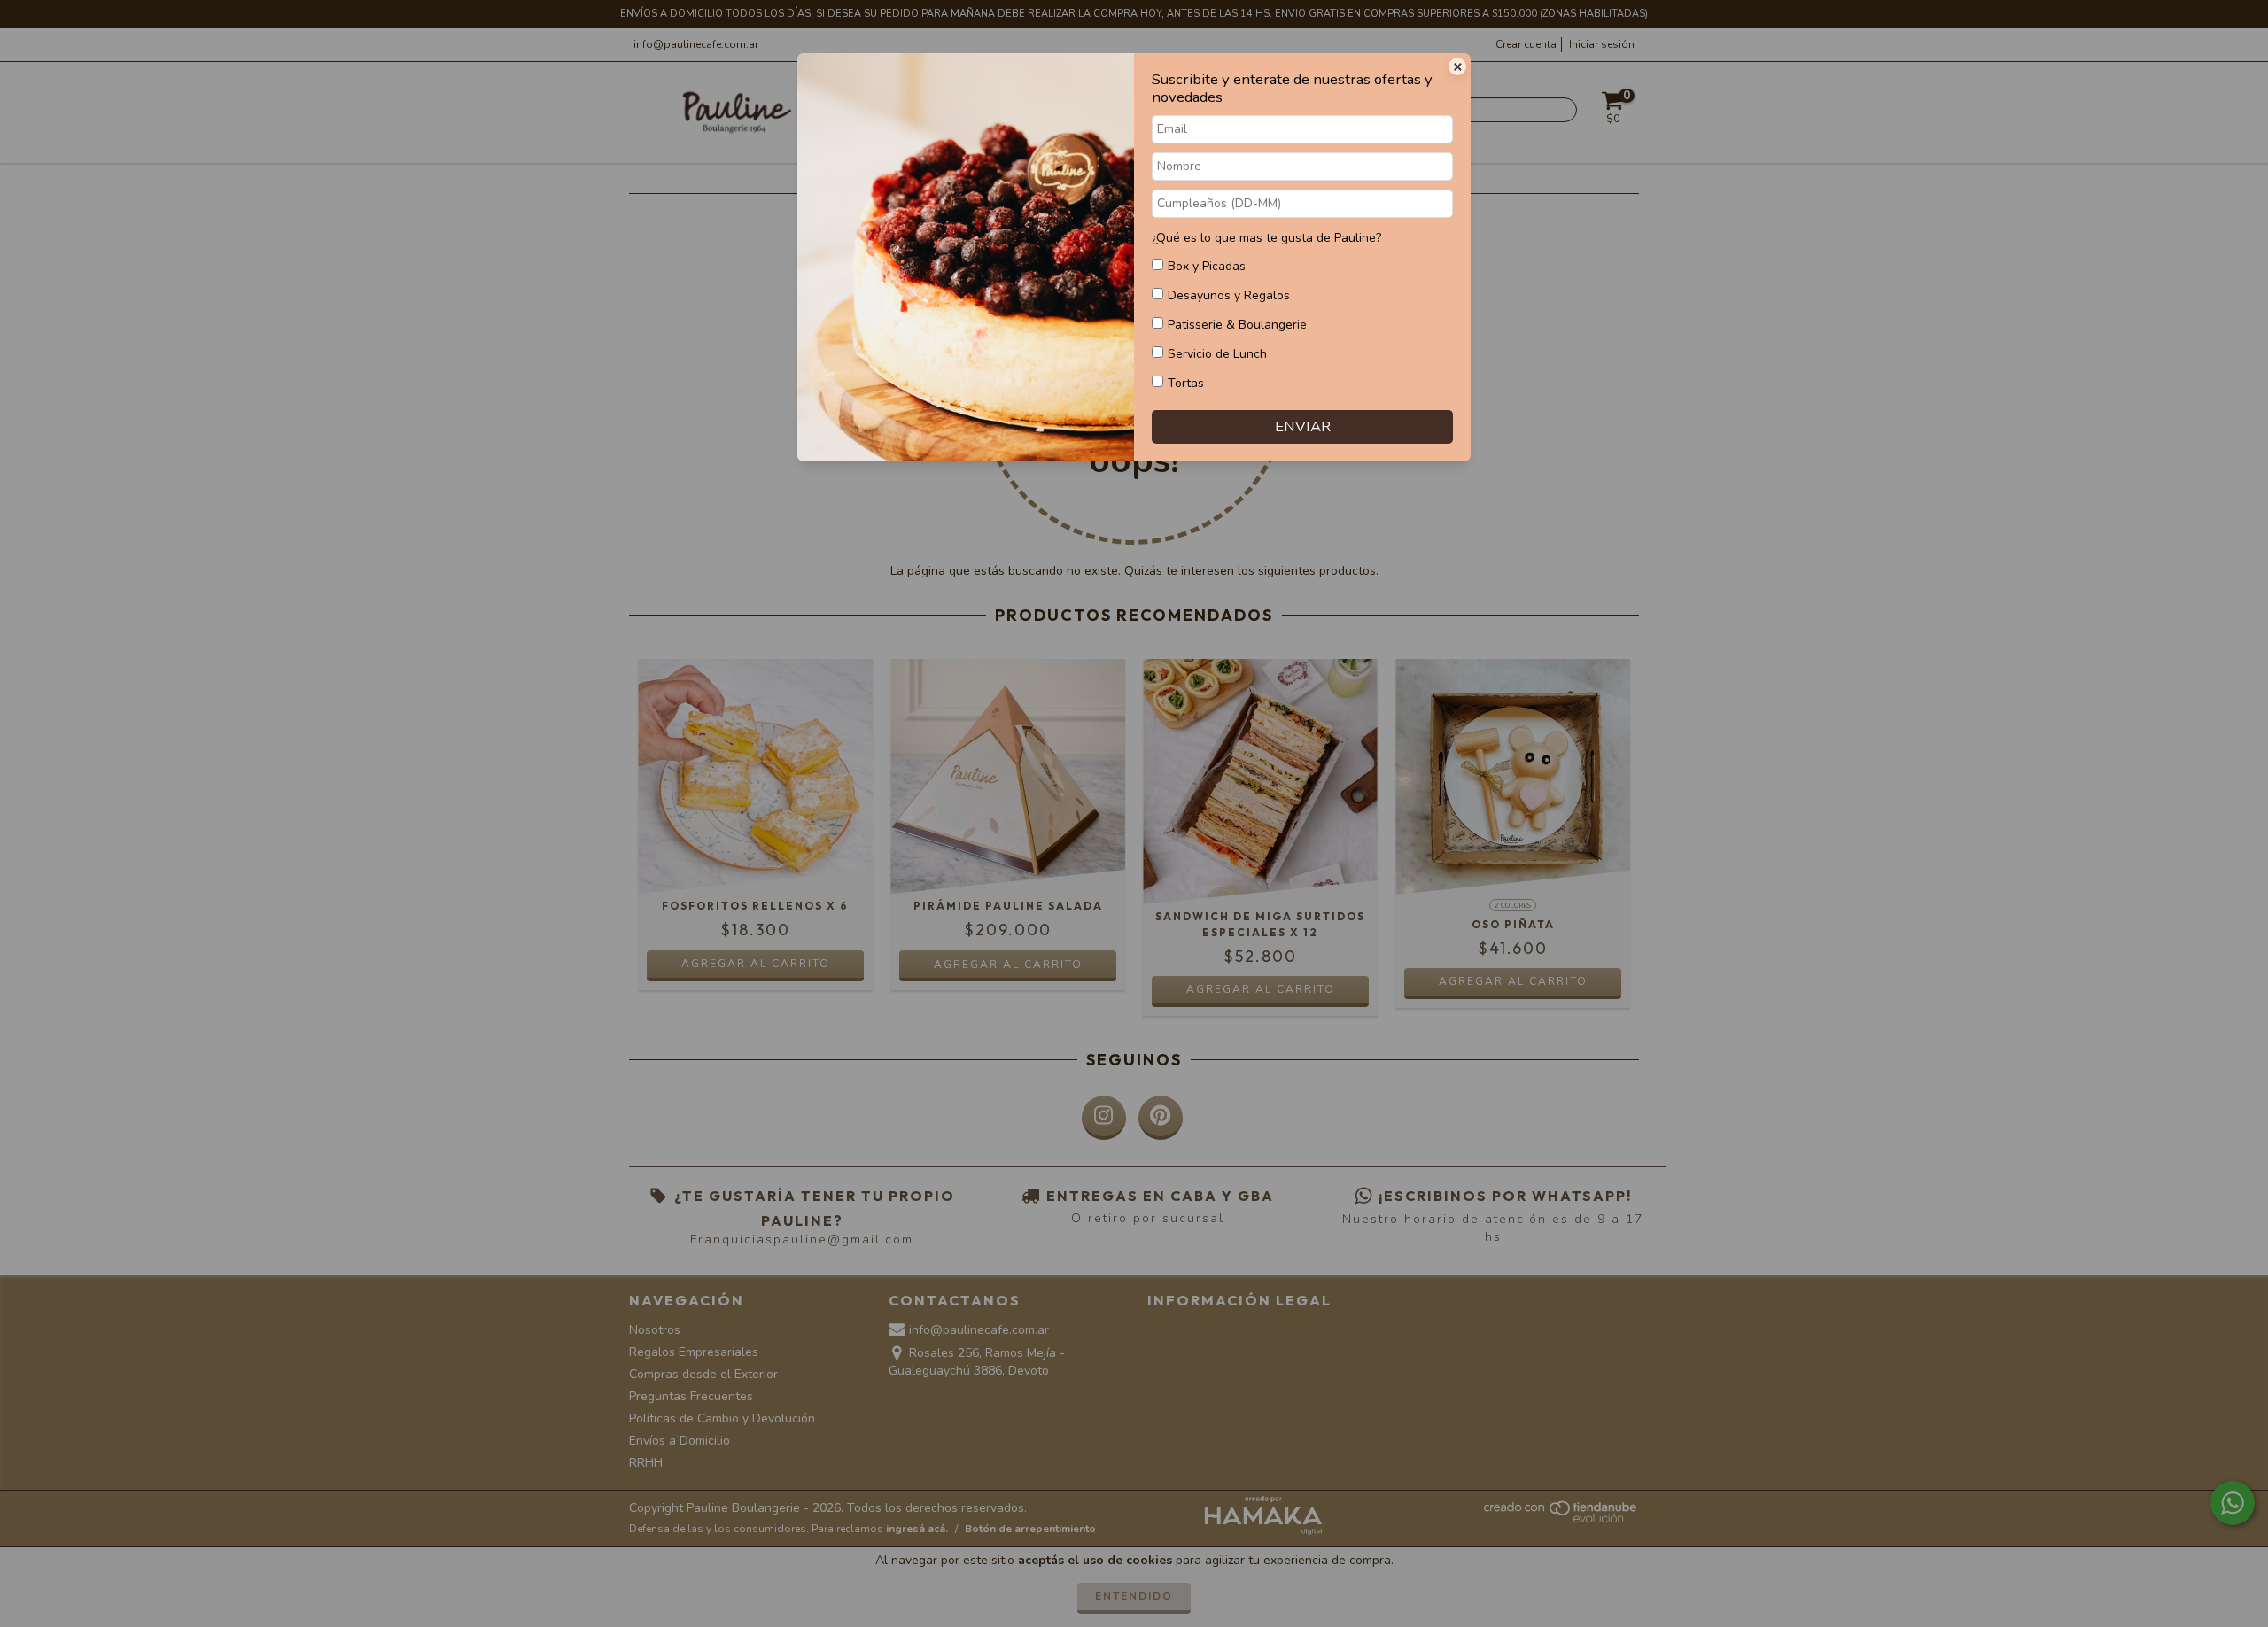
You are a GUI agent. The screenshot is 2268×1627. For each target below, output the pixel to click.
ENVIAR (1303, 426)
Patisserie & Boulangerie (1237, 325)
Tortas (1186, 383)
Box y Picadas (1207, 266)
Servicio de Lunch (1217, 354)
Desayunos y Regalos (1229, 295)
